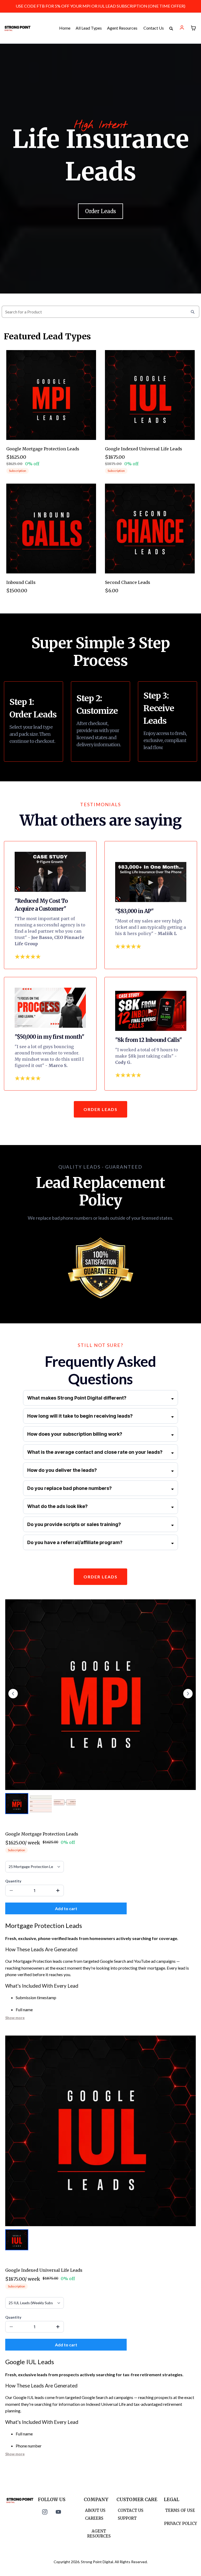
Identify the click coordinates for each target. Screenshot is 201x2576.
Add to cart (66, 1908)
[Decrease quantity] (11, 1890)
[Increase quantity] (58, 1890)
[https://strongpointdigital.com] (17, 28)
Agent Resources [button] (123, 28)
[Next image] (188, 1694)
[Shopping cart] (193, 28)
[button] (182, 28)
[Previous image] (13, 1694)
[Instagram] (45, 2512)
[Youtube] (58, 2512)
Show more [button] (15, 2018)
